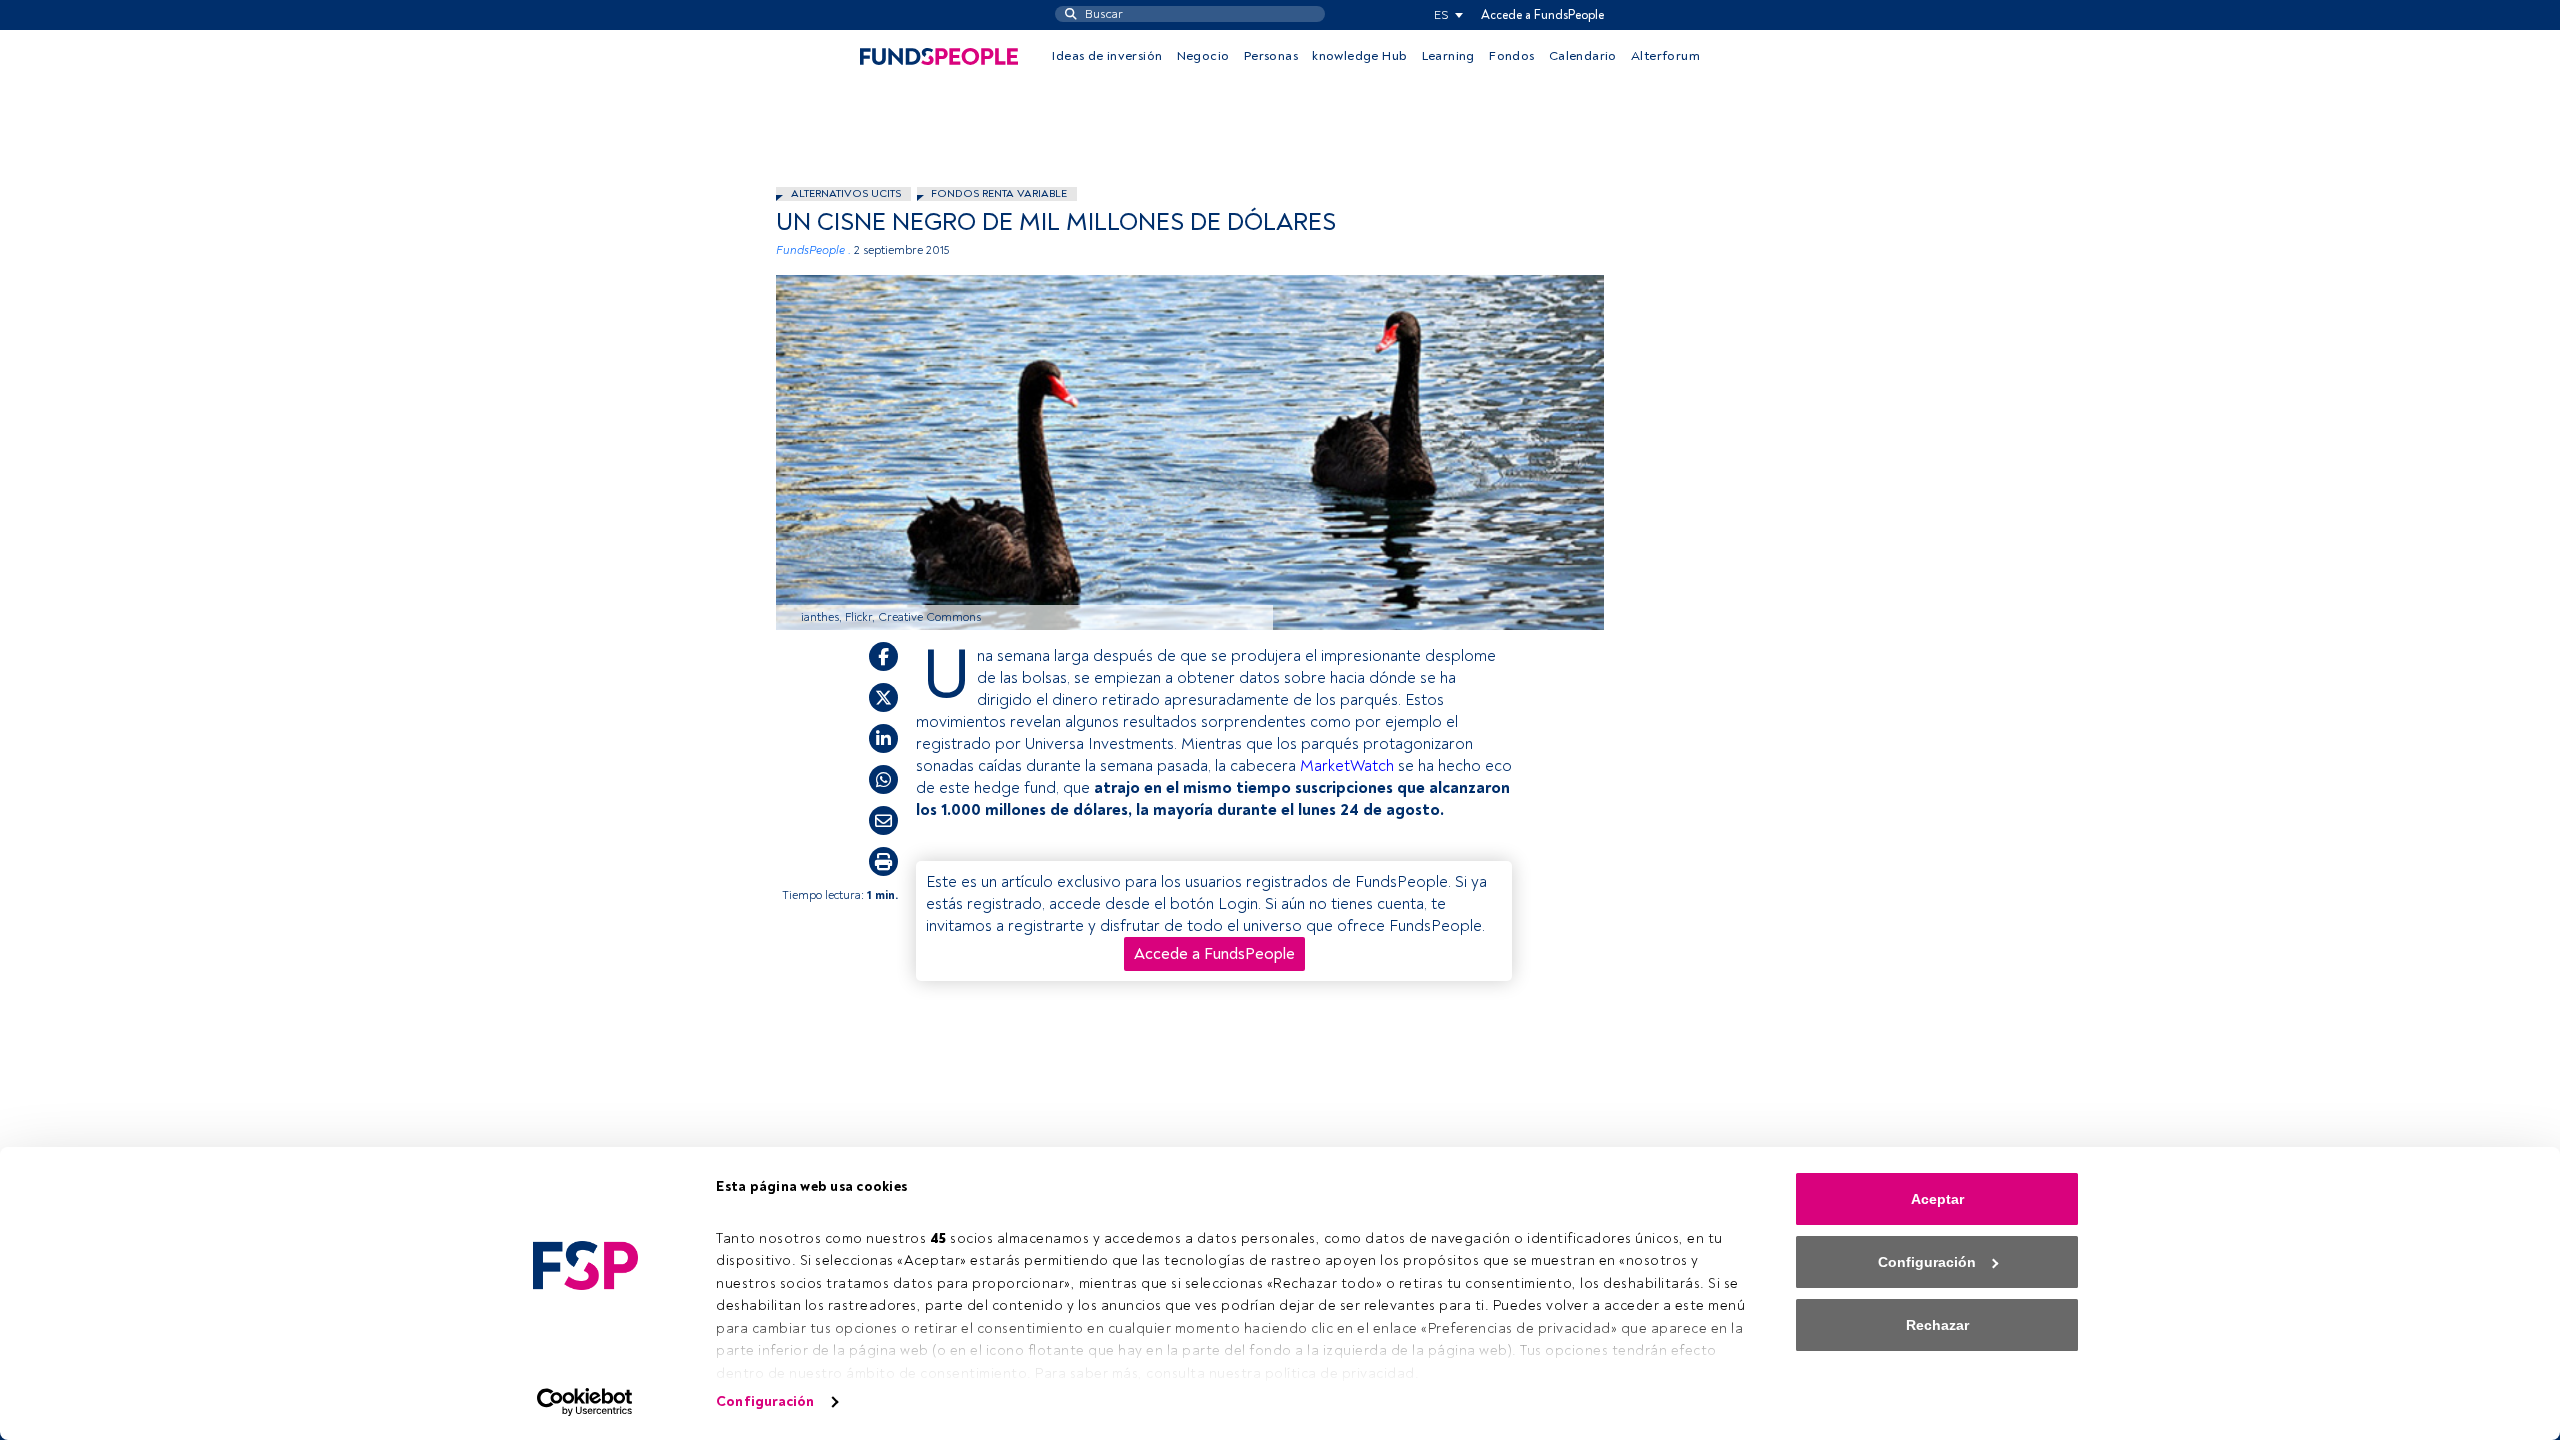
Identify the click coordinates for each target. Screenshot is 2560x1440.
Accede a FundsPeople (1542, 15)
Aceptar (1937, 1199)
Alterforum (1665, 56)
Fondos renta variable (999, 193)
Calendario (1583, 56)
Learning (1448, 56)
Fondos (1511, 56)
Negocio (1203, 56)
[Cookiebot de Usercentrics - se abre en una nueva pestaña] (585, 1402)
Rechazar (1937, 1325)
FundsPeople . (813, 250)
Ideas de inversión (1107, 56)
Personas (1271, 56)
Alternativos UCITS (846, 193)
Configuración (765, 1401)
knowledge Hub (1359, 56)
